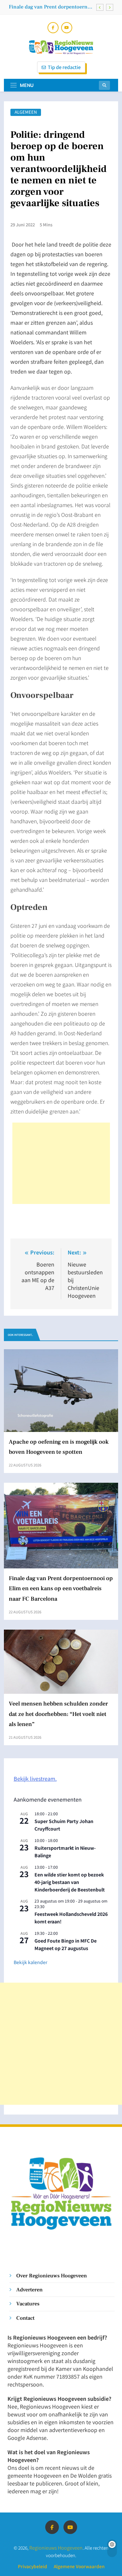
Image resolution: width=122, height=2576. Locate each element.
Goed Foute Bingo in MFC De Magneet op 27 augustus (66, 1944)
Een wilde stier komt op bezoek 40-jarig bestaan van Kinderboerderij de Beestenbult (70, 1882)
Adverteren (29, 2290)
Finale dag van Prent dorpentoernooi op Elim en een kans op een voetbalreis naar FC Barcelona (52, 7)
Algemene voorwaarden (79, 2566)
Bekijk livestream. (35, 1778)
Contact (25, 2318)
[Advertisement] (61, 1163)
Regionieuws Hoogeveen (56, 2548)
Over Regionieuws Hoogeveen (52, 2276)
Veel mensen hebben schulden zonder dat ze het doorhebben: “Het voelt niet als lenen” (58, 1714)
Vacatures (28, 2304)
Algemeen (26, 112)
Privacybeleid (33, 2566)
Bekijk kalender (30, 1962)
